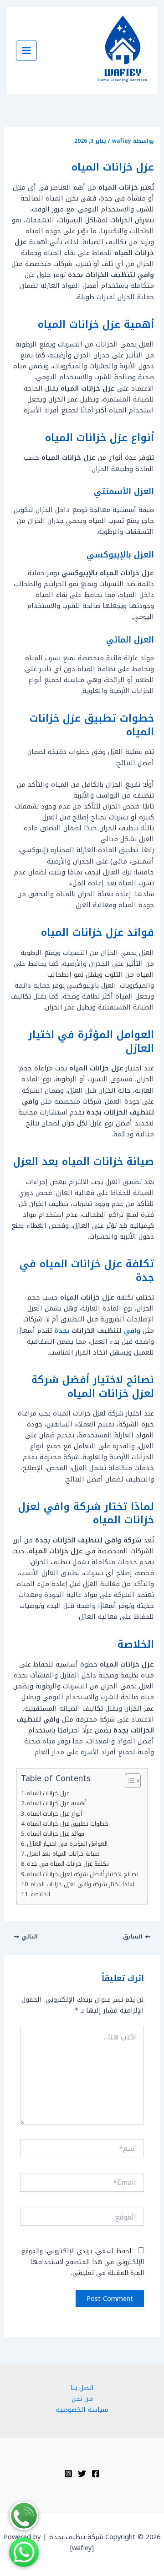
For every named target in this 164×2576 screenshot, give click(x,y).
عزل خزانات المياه (48, 1793)
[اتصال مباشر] (24, 2516)
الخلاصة (40, 1894)
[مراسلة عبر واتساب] (24, 2552)
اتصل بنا (82, 2388)
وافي (131, 1331)
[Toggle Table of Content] (128, 1781)
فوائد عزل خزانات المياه (56, 1834)
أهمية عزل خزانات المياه (56, 1803)
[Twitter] (82, 2474)
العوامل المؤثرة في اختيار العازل (67, 1844)
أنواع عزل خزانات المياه (54, 1814)
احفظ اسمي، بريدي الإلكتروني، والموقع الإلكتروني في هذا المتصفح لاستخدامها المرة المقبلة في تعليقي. (82, 2262)
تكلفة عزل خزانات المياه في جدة (68, 1864)
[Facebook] (96, 2474)
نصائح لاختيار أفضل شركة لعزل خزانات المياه (83, 1874)
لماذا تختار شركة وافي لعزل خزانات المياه (82, 1884)
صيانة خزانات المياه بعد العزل (63, 1854)
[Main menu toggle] (26, 50)
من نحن (82, 2399)
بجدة (61, 1331)
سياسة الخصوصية (82, 2410)
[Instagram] (68, 2474)
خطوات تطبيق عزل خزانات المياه (68, 1824)
